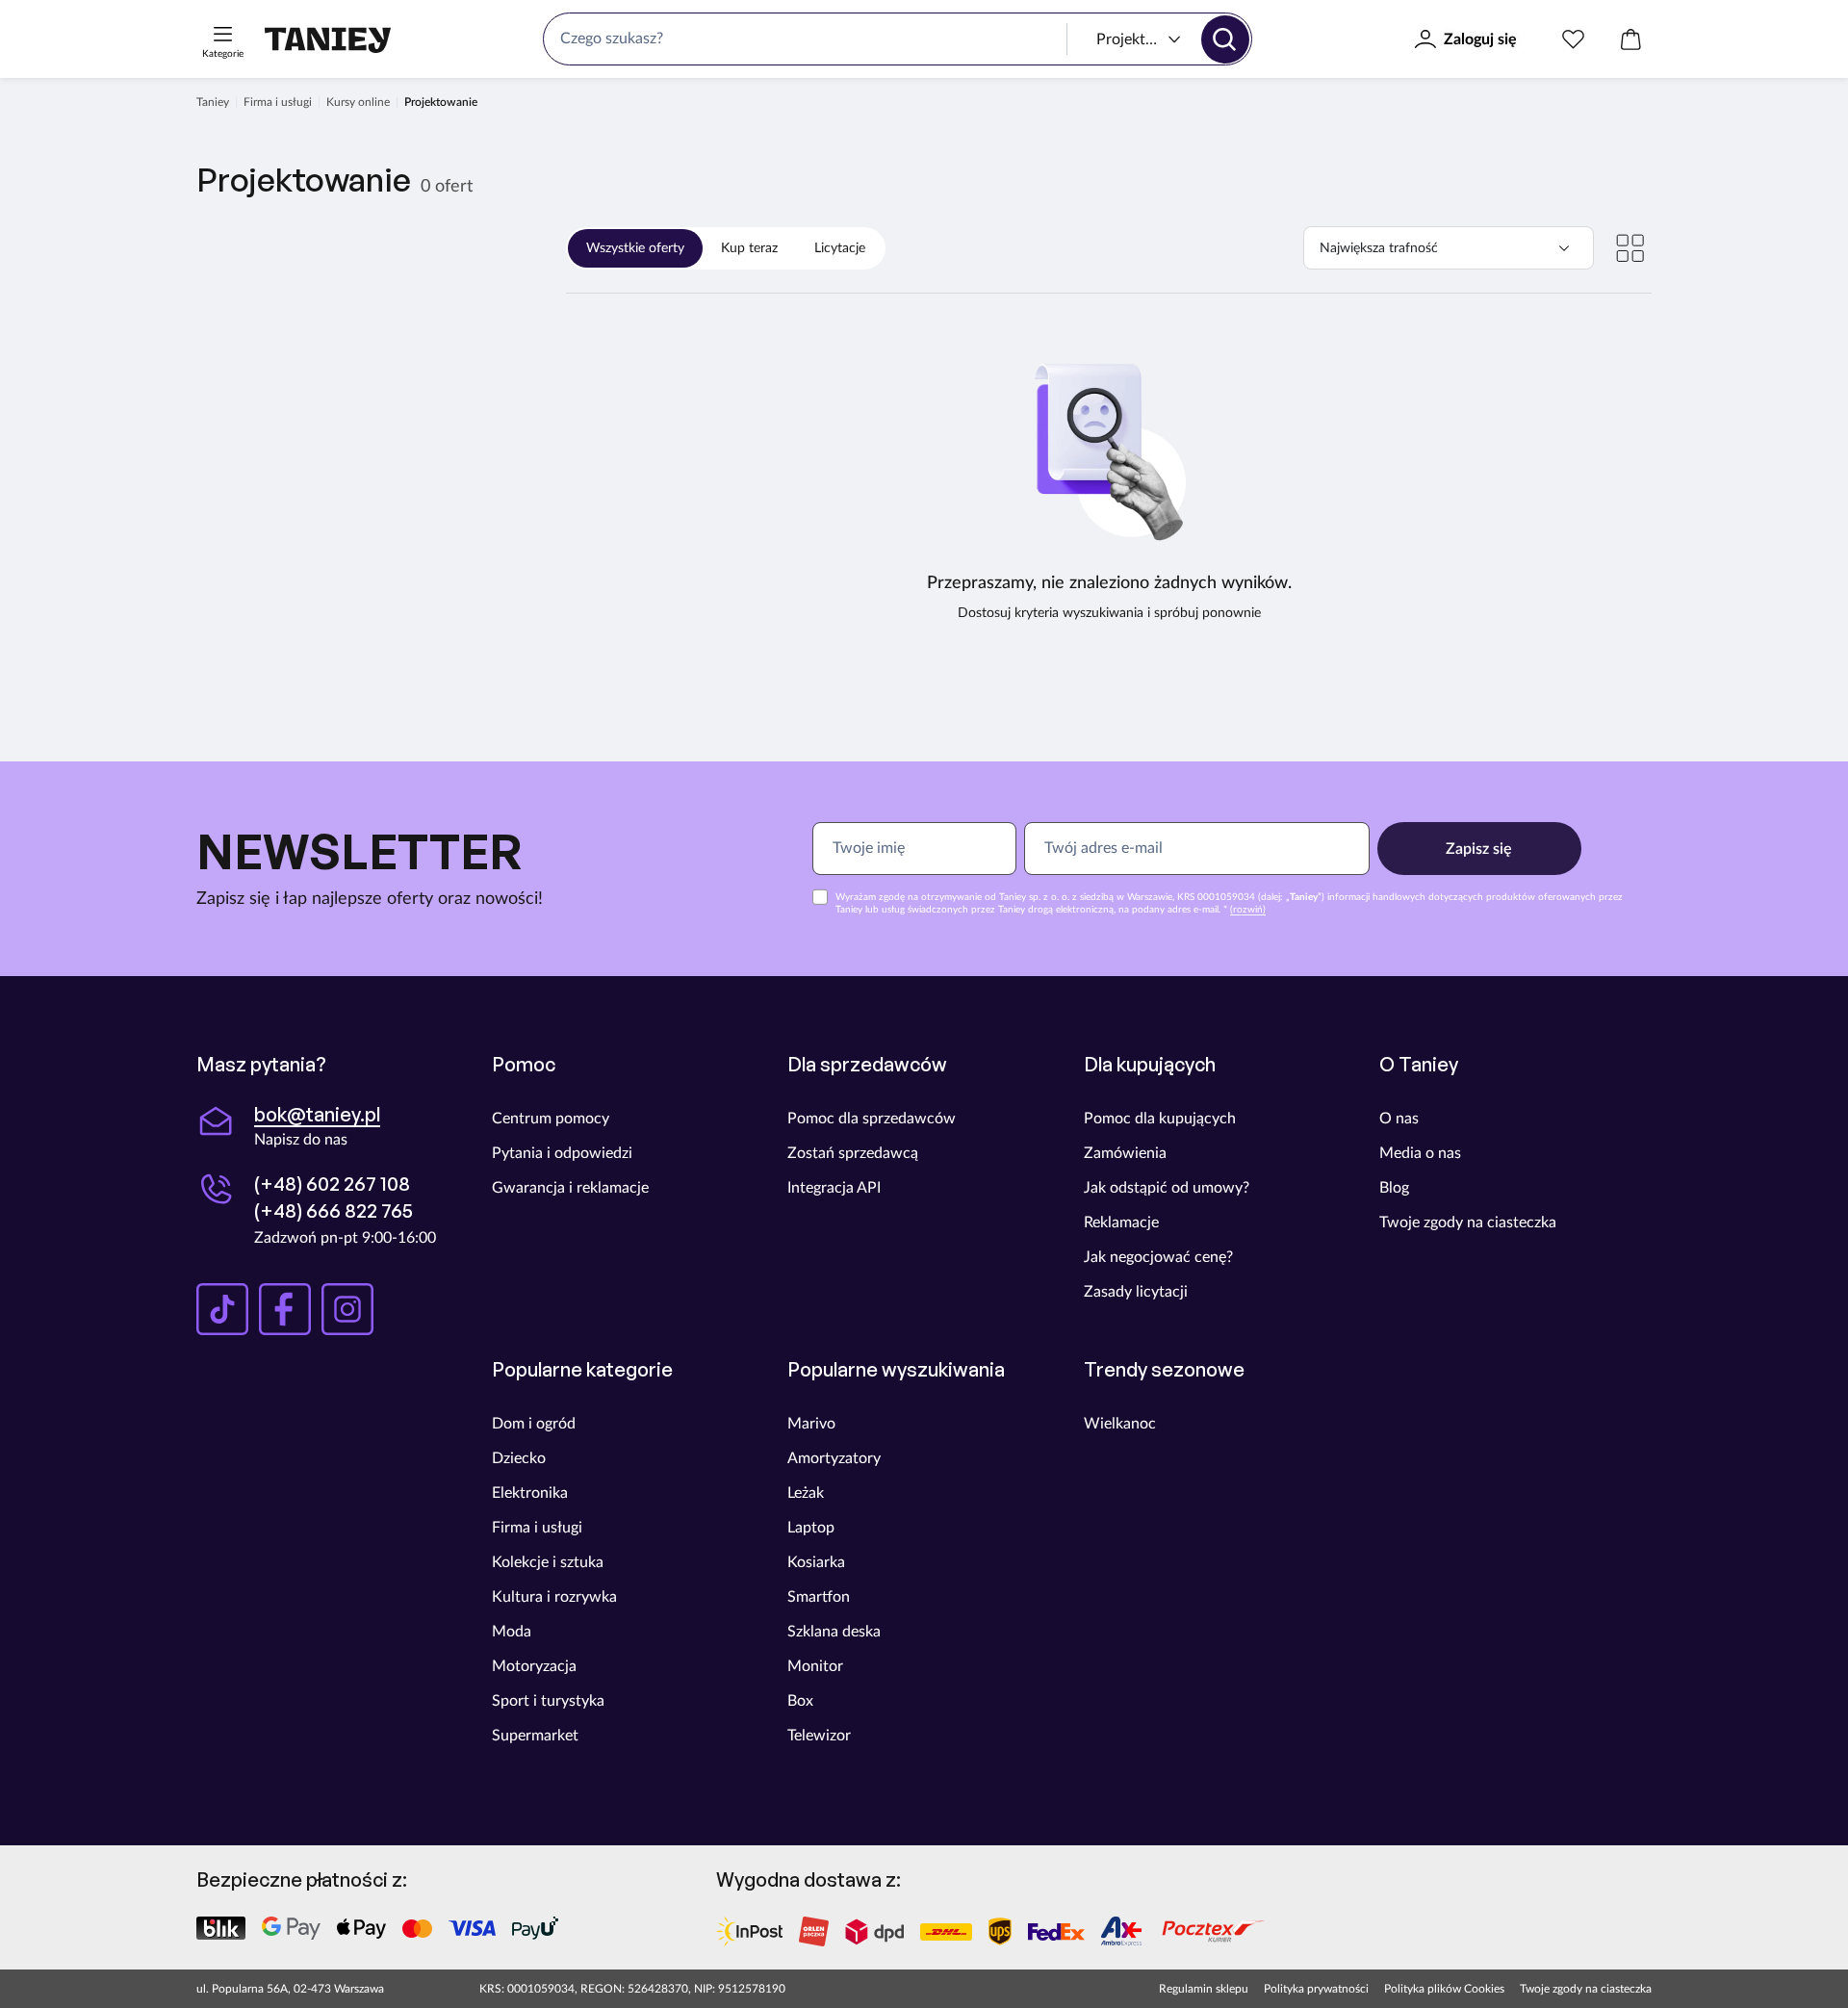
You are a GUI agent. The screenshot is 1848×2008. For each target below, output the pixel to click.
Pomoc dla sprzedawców (872, 1119)
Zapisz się (1479, 849)
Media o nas (1420, 1153)
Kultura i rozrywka (554, 1597)
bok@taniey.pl (317, 1115)
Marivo (811, 1424)
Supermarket (535, 1736)
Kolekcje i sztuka (548, 1562)
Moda (512, 1632)
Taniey (213, 102)
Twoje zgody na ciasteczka (1468, 1223)
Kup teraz (749, 248)
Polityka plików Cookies (1444, 1989)
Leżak (806, 1493)
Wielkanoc (1120, 1424)
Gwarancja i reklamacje (570, 1188)
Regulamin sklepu (1204, 1989)
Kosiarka (816, 1562)
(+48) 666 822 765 (334, 1210)
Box (800, 1701)
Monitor (815, 1666)
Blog (1394, 1188)
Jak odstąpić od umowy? (1167, 1188)
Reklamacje (1121, 1223)
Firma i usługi (278, 102)
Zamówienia (1125, 1153)
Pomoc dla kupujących (1160, 1119)
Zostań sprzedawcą (853, 1153)
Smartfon (819, 1597)
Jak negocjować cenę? (1158, 1257)
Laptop (811, 1528)
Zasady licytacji (1136, 1292)
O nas (1399, 1119)
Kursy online (358, 102)
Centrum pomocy (551, 1119)
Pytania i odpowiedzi (562, 1153)
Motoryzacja (534, 1666)
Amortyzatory (834, 1458)
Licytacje (840, 248)
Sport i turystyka (548, 1701)
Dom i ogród (534, 1424)
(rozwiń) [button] (1248, 910)
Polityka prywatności (1316, 1989)
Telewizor (819, 1736)
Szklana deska (834, 1632)
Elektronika (530, 1493)
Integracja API (834, 1188)
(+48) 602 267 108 (332, 1184)
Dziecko (519, 1458)
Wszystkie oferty (635, 248)
